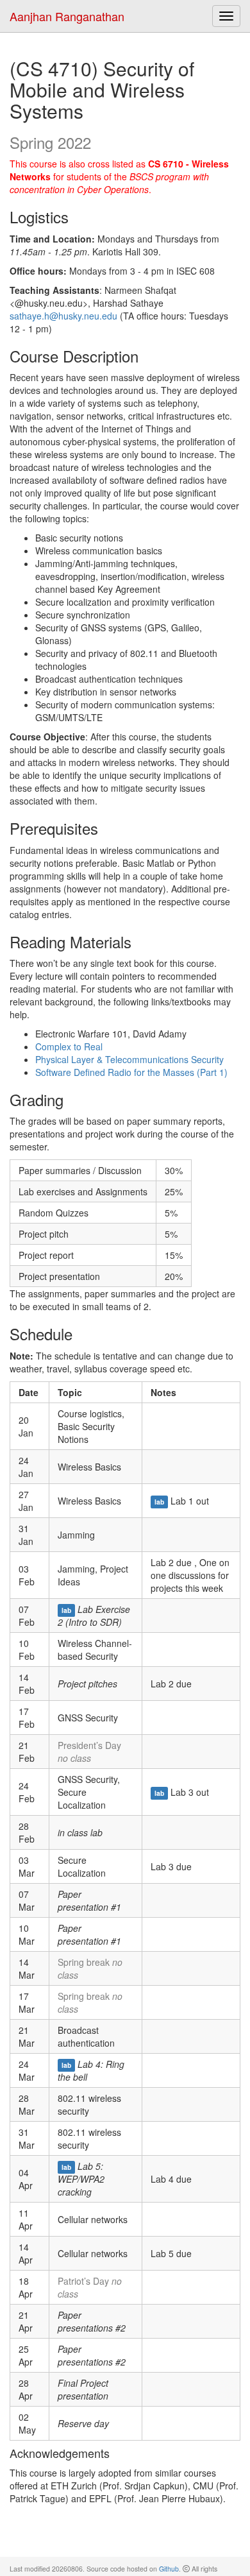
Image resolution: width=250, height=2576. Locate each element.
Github (169, 2569)
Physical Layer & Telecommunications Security (129, 1059)
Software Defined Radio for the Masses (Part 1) (131, 1072)
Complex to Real (69, 1046)
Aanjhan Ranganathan (67, 16)
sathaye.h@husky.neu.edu (63, 316)
